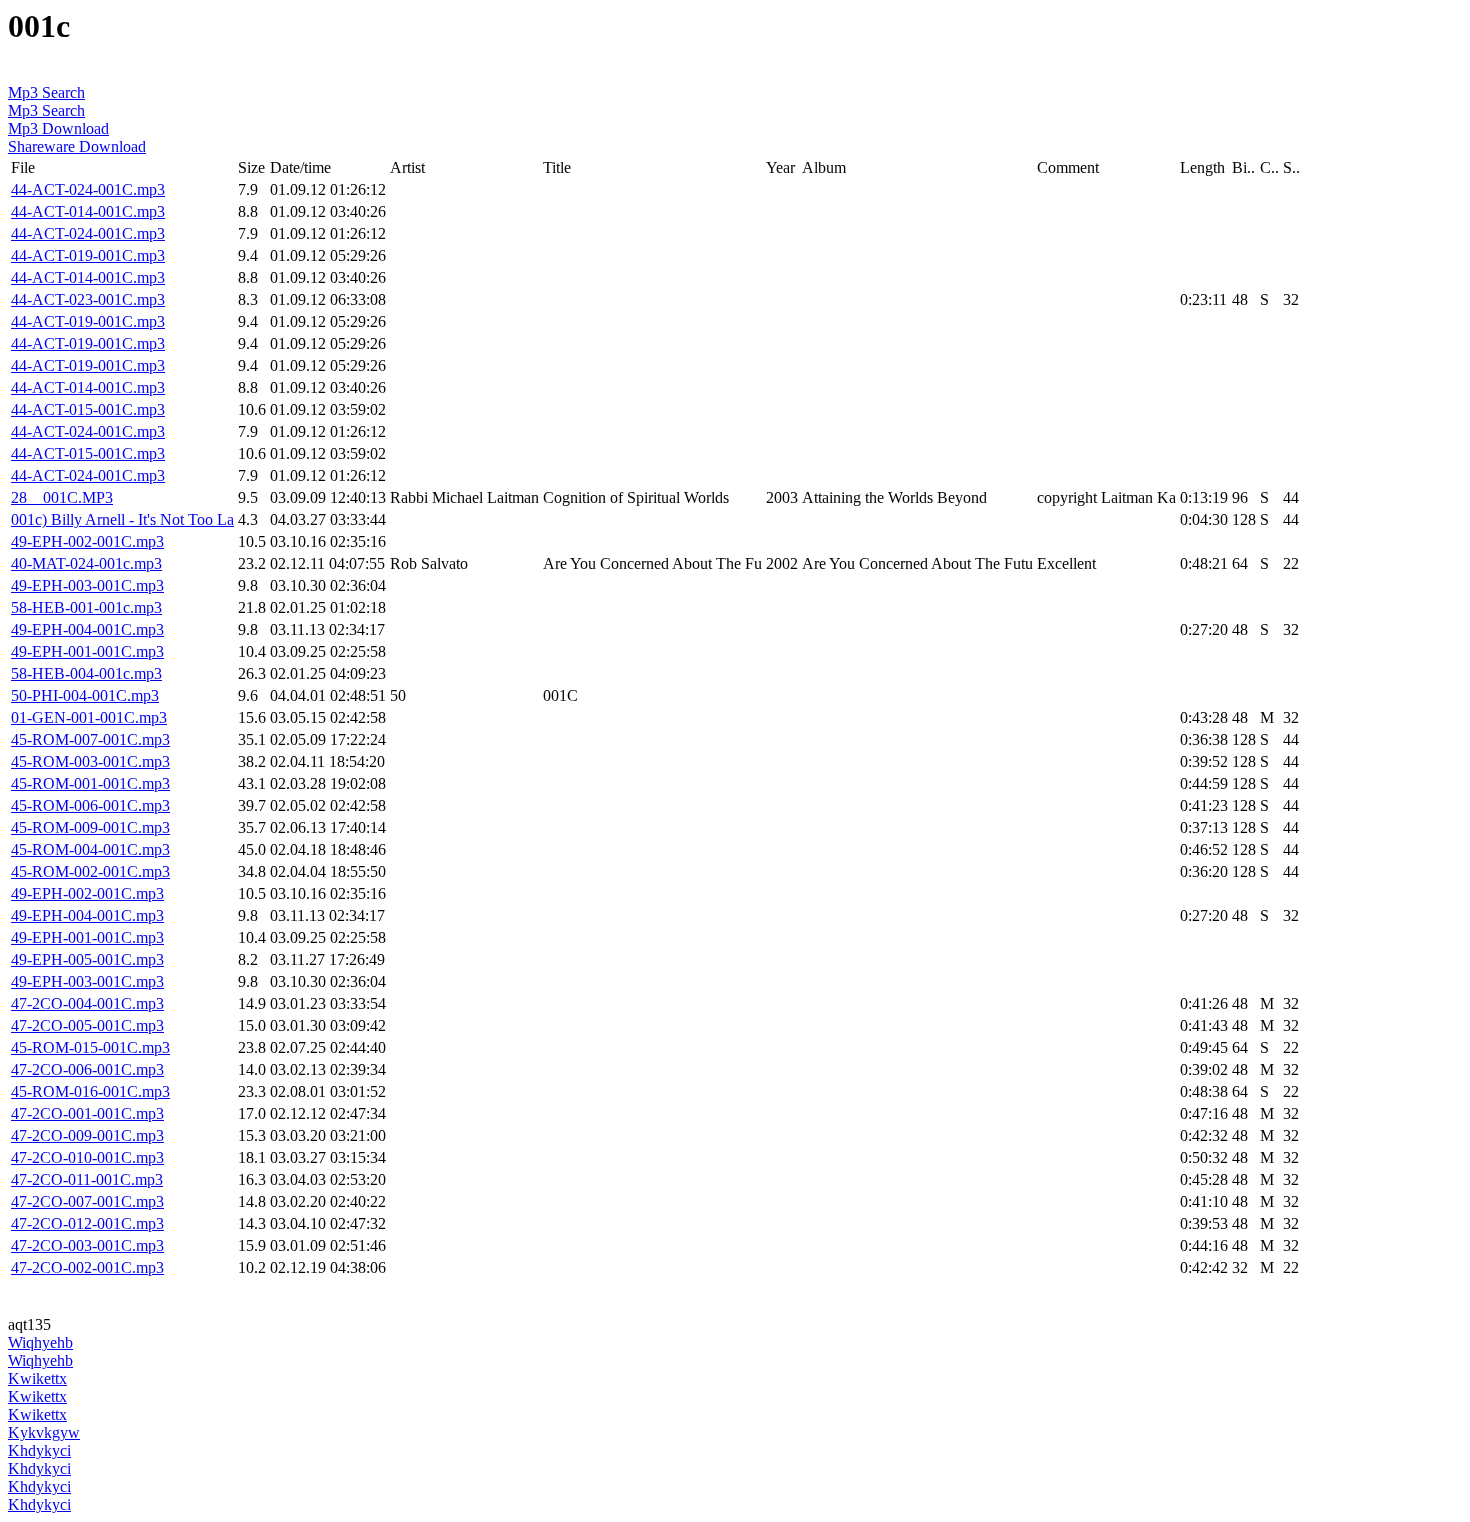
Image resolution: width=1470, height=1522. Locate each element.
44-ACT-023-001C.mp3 (88, 299)
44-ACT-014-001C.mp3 (88, 211)
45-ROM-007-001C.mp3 (90, 739)
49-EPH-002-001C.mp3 (87, 541)
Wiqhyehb (40, 1342)
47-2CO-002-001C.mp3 (87, 1267)
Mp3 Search (46, 92)
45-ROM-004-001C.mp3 (90, 849)
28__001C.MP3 (62, 497)
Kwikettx (37, 1378)
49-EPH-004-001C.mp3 (87, 629)
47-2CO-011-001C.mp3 (87, 1179)
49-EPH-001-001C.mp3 (87, 651)
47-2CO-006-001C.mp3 (87, 1069)
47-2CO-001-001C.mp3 (87, 1113)
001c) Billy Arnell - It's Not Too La (122, 519)
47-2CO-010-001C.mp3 (87, 1157)
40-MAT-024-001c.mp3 (86, 563)
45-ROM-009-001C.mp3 (90, 827)
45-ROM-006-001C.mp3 (90, 805)
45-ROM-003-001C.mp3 (90, 761)
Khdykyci (39, 1450)
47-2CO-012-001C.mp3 (87, 1223)
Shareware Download (77, 146)
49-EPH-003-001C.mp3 (87, 585)
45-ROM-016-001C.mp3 (90, 1091)
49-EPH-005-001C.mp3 (87, 959)
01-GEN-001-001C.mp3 (89, 717)
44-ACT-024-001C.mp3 (88, 189)
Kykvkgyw (44, 1432)
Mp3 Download (58, 128)
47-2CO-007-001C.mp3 (87, 1201)
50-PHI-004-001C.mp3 (85, 695)
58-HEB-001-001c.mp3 (86, 607)
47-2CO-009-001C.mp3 (87, 1135)
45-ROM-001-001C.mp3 (90, 783)
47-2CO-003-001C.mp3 (87, 1245)
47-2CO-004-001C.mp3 (87, 1003)
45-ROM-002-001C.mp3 (90, 871)
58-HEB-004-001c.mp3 (86, 673)
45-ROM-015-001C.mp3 (90, 1047)
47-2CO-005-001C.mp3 (87, 1025)
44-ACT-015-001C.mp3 (88, 409)
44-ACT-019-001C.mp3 (88, 255)
